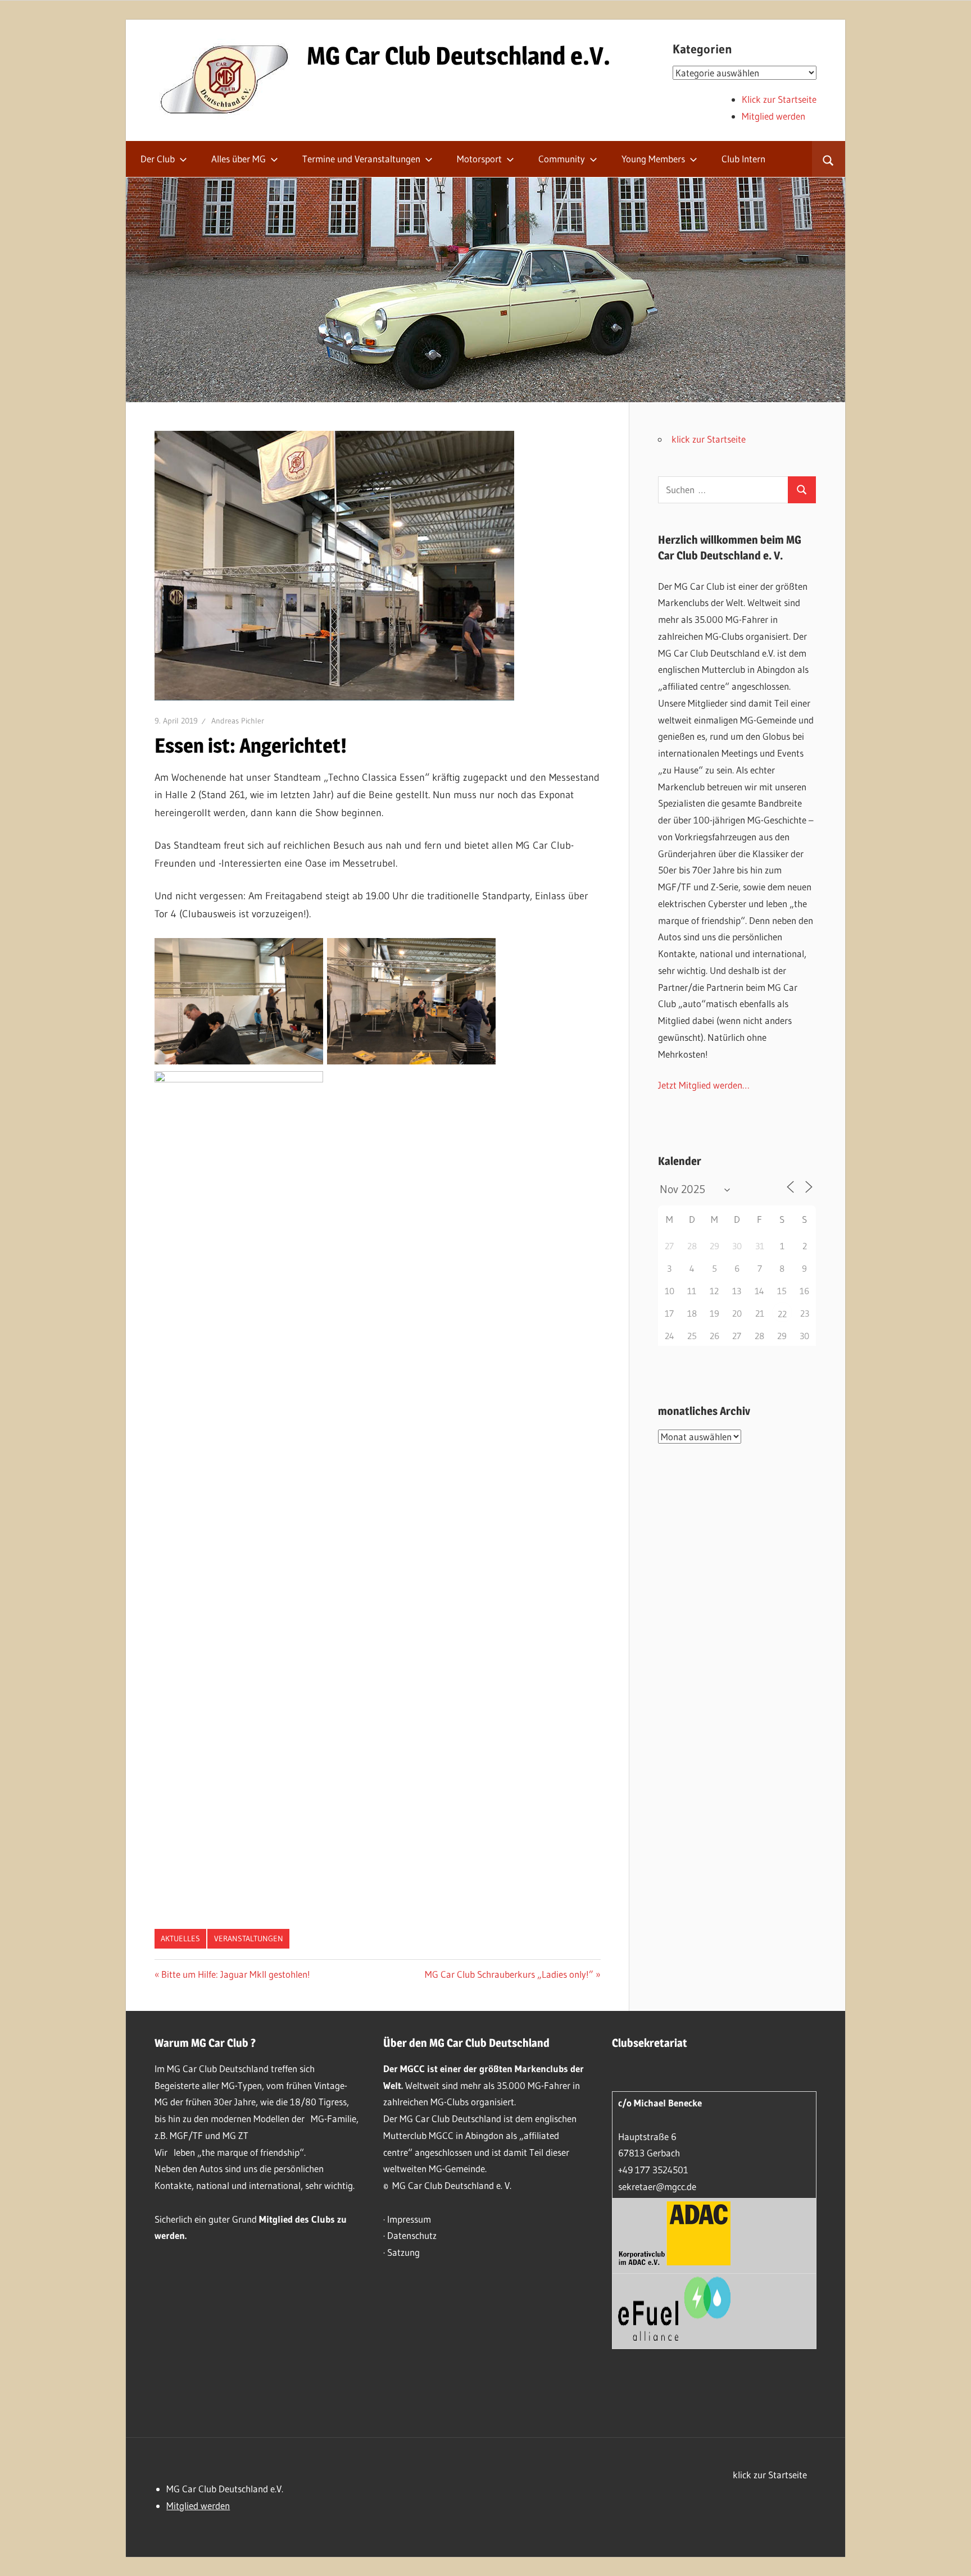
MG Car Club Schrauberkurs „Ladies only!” (509, 1974)
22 (782, 1314)
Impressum (409, 2219)
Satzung (403, 2252)
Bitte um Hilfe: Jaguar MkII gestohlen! (235, 1974)
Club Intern (743, 159)
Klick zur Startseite (779, 99)
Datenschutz (412, 2235)
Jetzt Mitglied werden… (704, 1085)
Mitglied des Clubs (297, 2219)
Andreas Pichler (238, 721)
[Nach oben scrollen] (952, 2557)
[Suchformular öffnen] (829, 159)
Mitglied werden (773, 116)
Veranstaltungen (249, 1938)
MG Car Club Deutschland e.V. (459, 56)
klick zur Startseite (709, 439)
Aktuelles (180, 1938)
